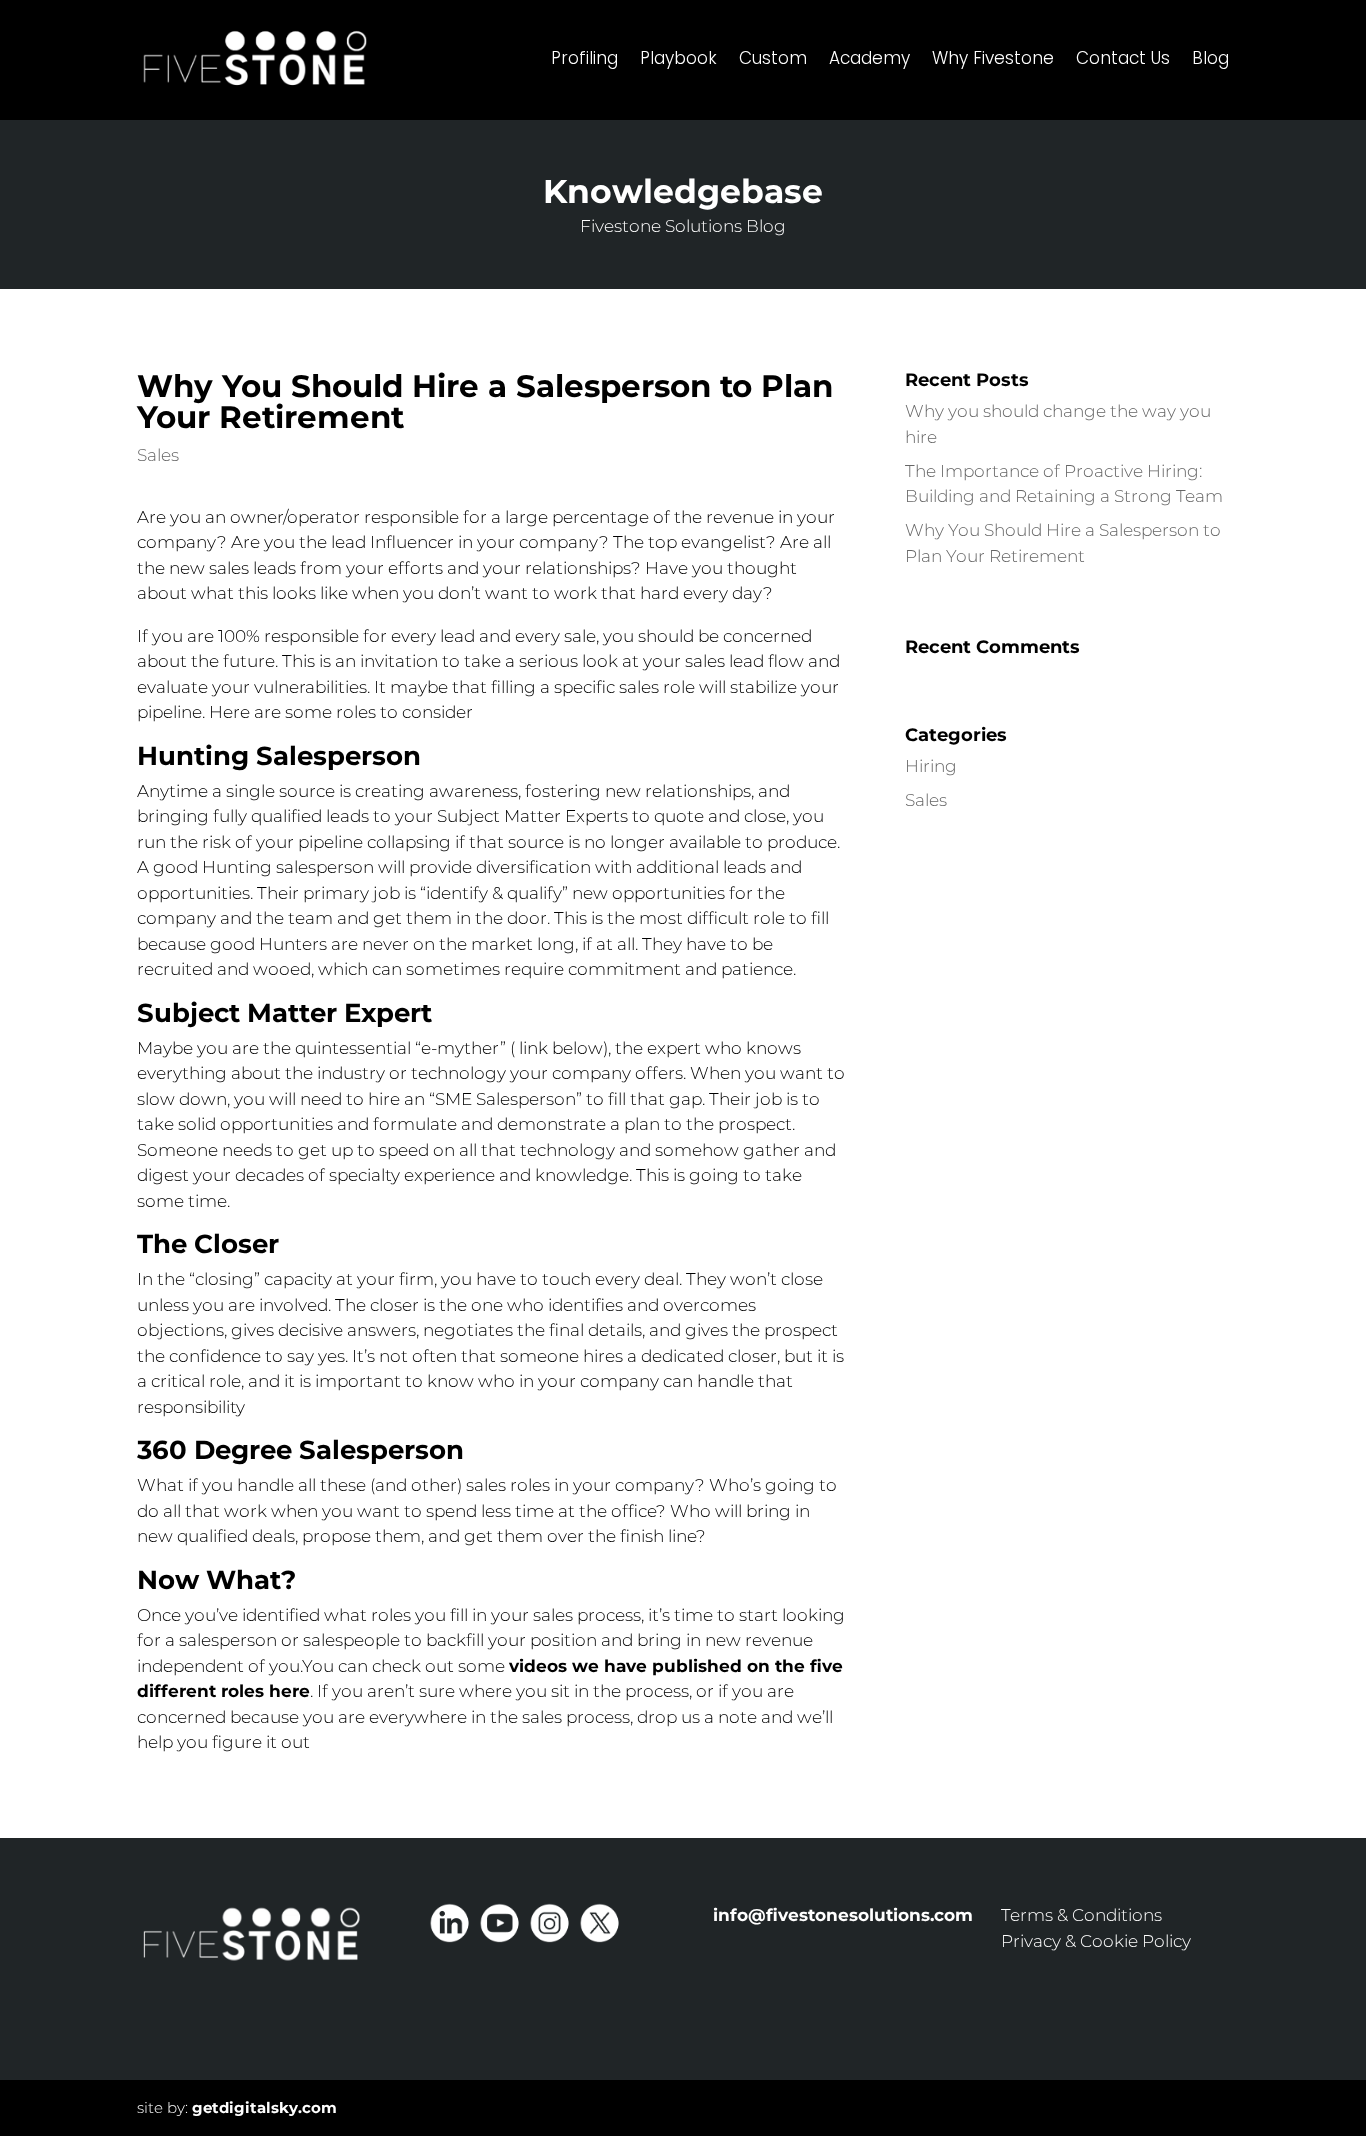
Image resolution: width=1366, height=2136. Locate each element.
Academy (869, 58)
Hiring (931, 766)
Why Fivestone (993, 58)
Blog (1210, 58)
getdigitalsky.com (264, 2107)
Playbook (678, 58)
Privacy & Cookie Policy (1096, 1941)
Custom (773, 58)
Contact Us (1123, 58)
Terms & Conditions (1081, 1915)
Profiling (584, 58)
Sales (158, 455)
